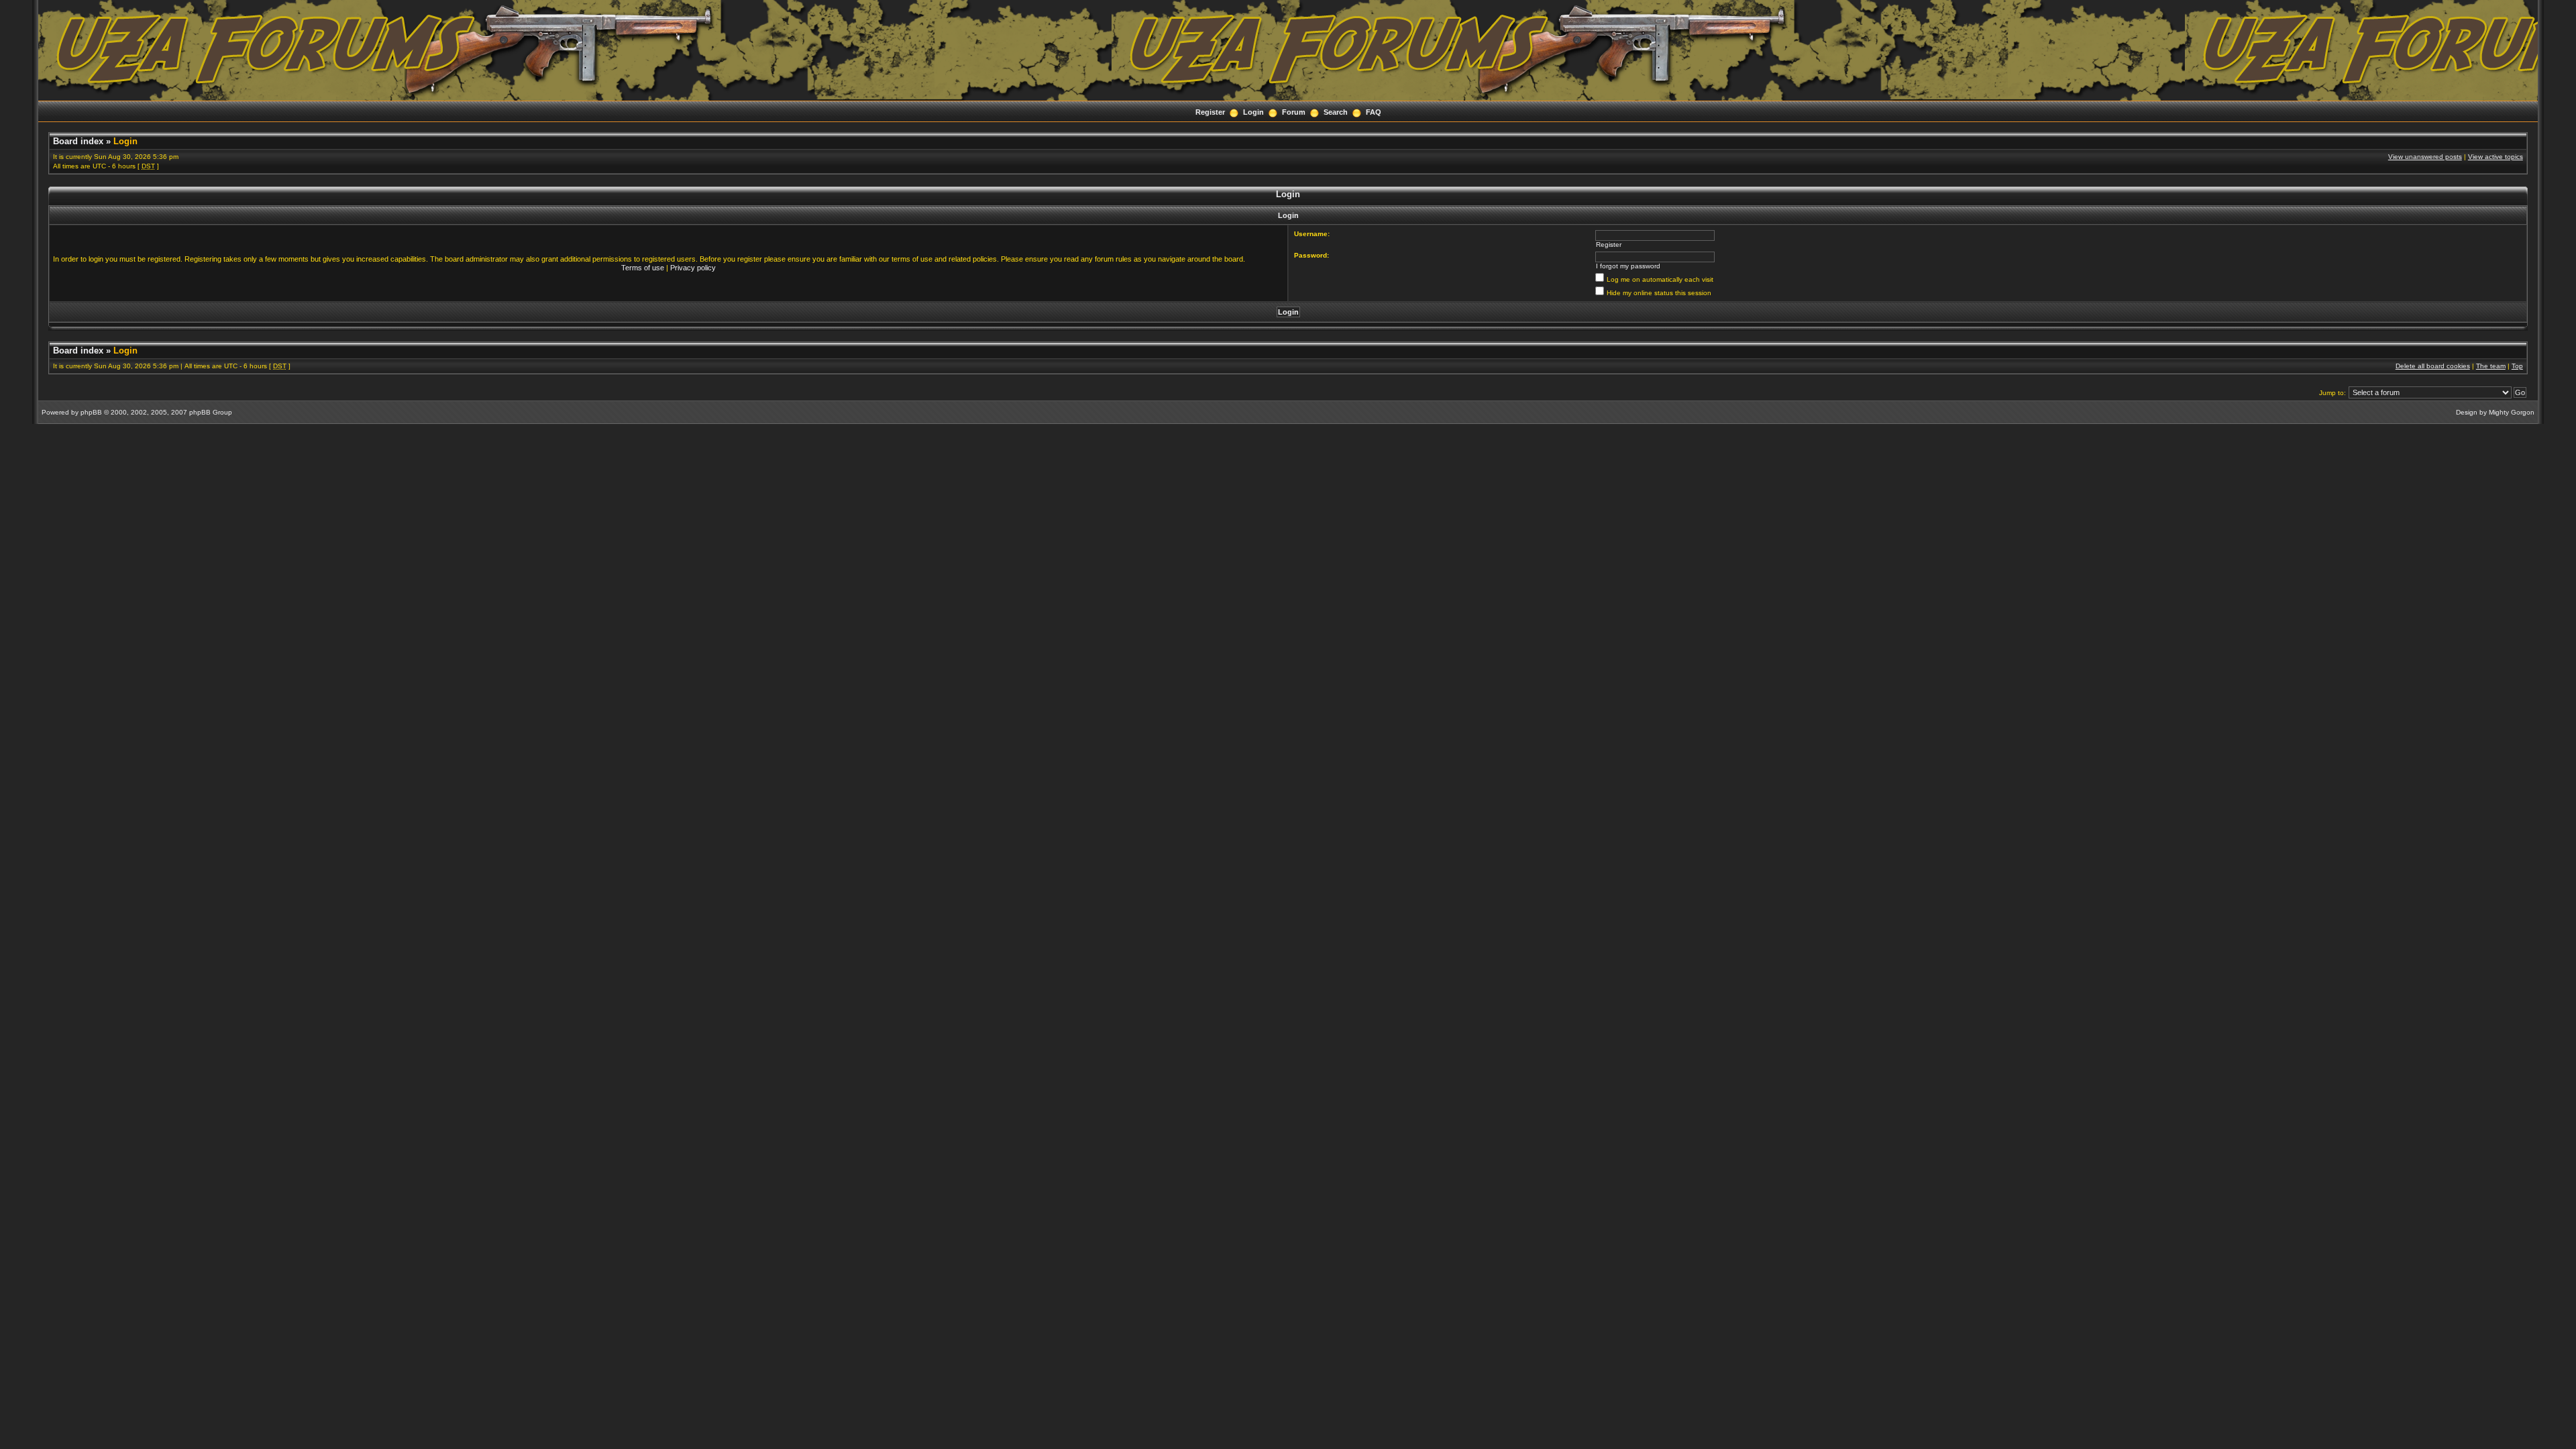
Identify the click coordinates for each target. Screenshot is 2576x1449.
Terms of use (643, 268)
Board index (78, 141)
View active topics (2495, 157)
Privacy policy (693, 268)
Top (2517, 366)
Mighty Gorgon (2512, 412)
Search (1336, 112)
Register (1210, 112)
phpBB (91, 412)
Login (1253, 112)
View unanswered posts (2425, 157)
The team (2491, 366)
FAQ (1374, 112)
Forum (1294, 112)
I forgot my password (1628, 266)
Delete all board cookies (2433, 366)
